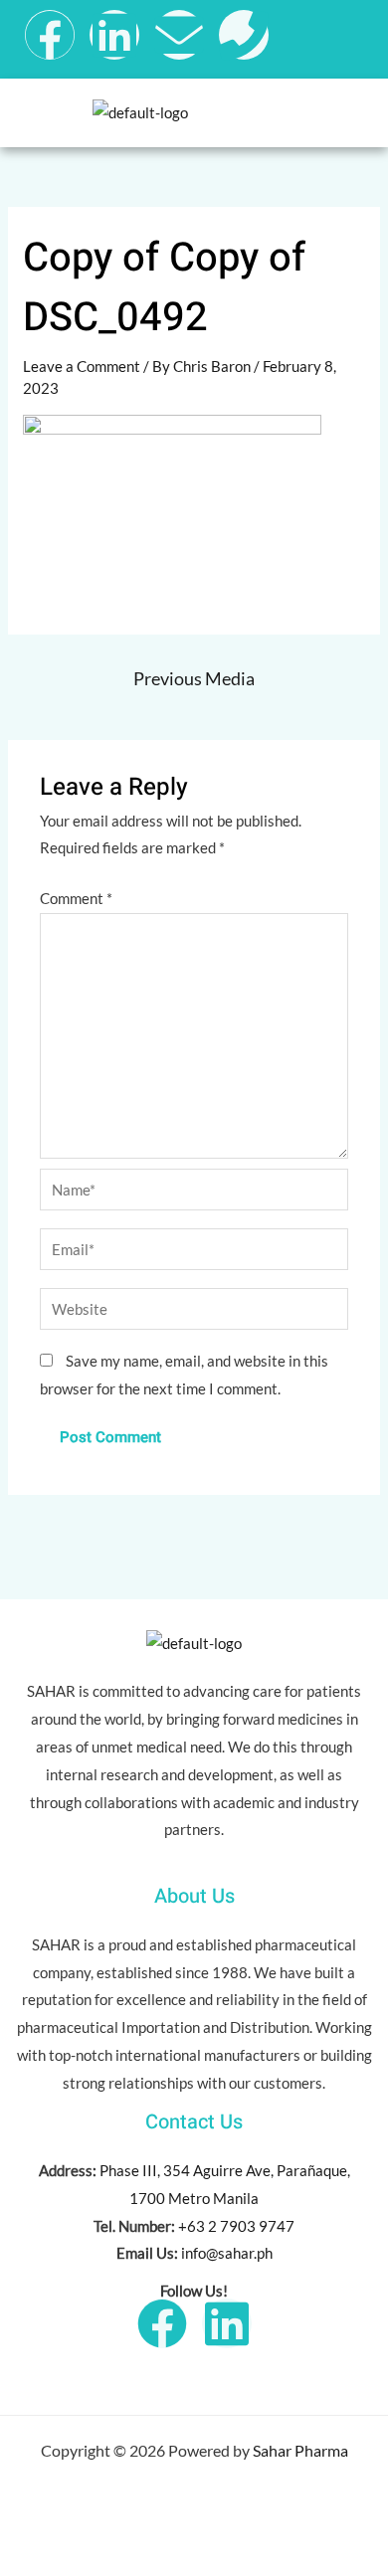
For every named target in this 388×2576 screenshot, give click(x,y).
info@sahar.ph (227, 2253)
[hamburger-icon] (348, 113)
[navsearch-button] (336, 35)
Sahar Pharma (300, 2450)
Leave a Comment (82, 366)
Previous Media (194, 678)
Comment (76, 898)
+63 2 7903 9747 (236, 2226)
